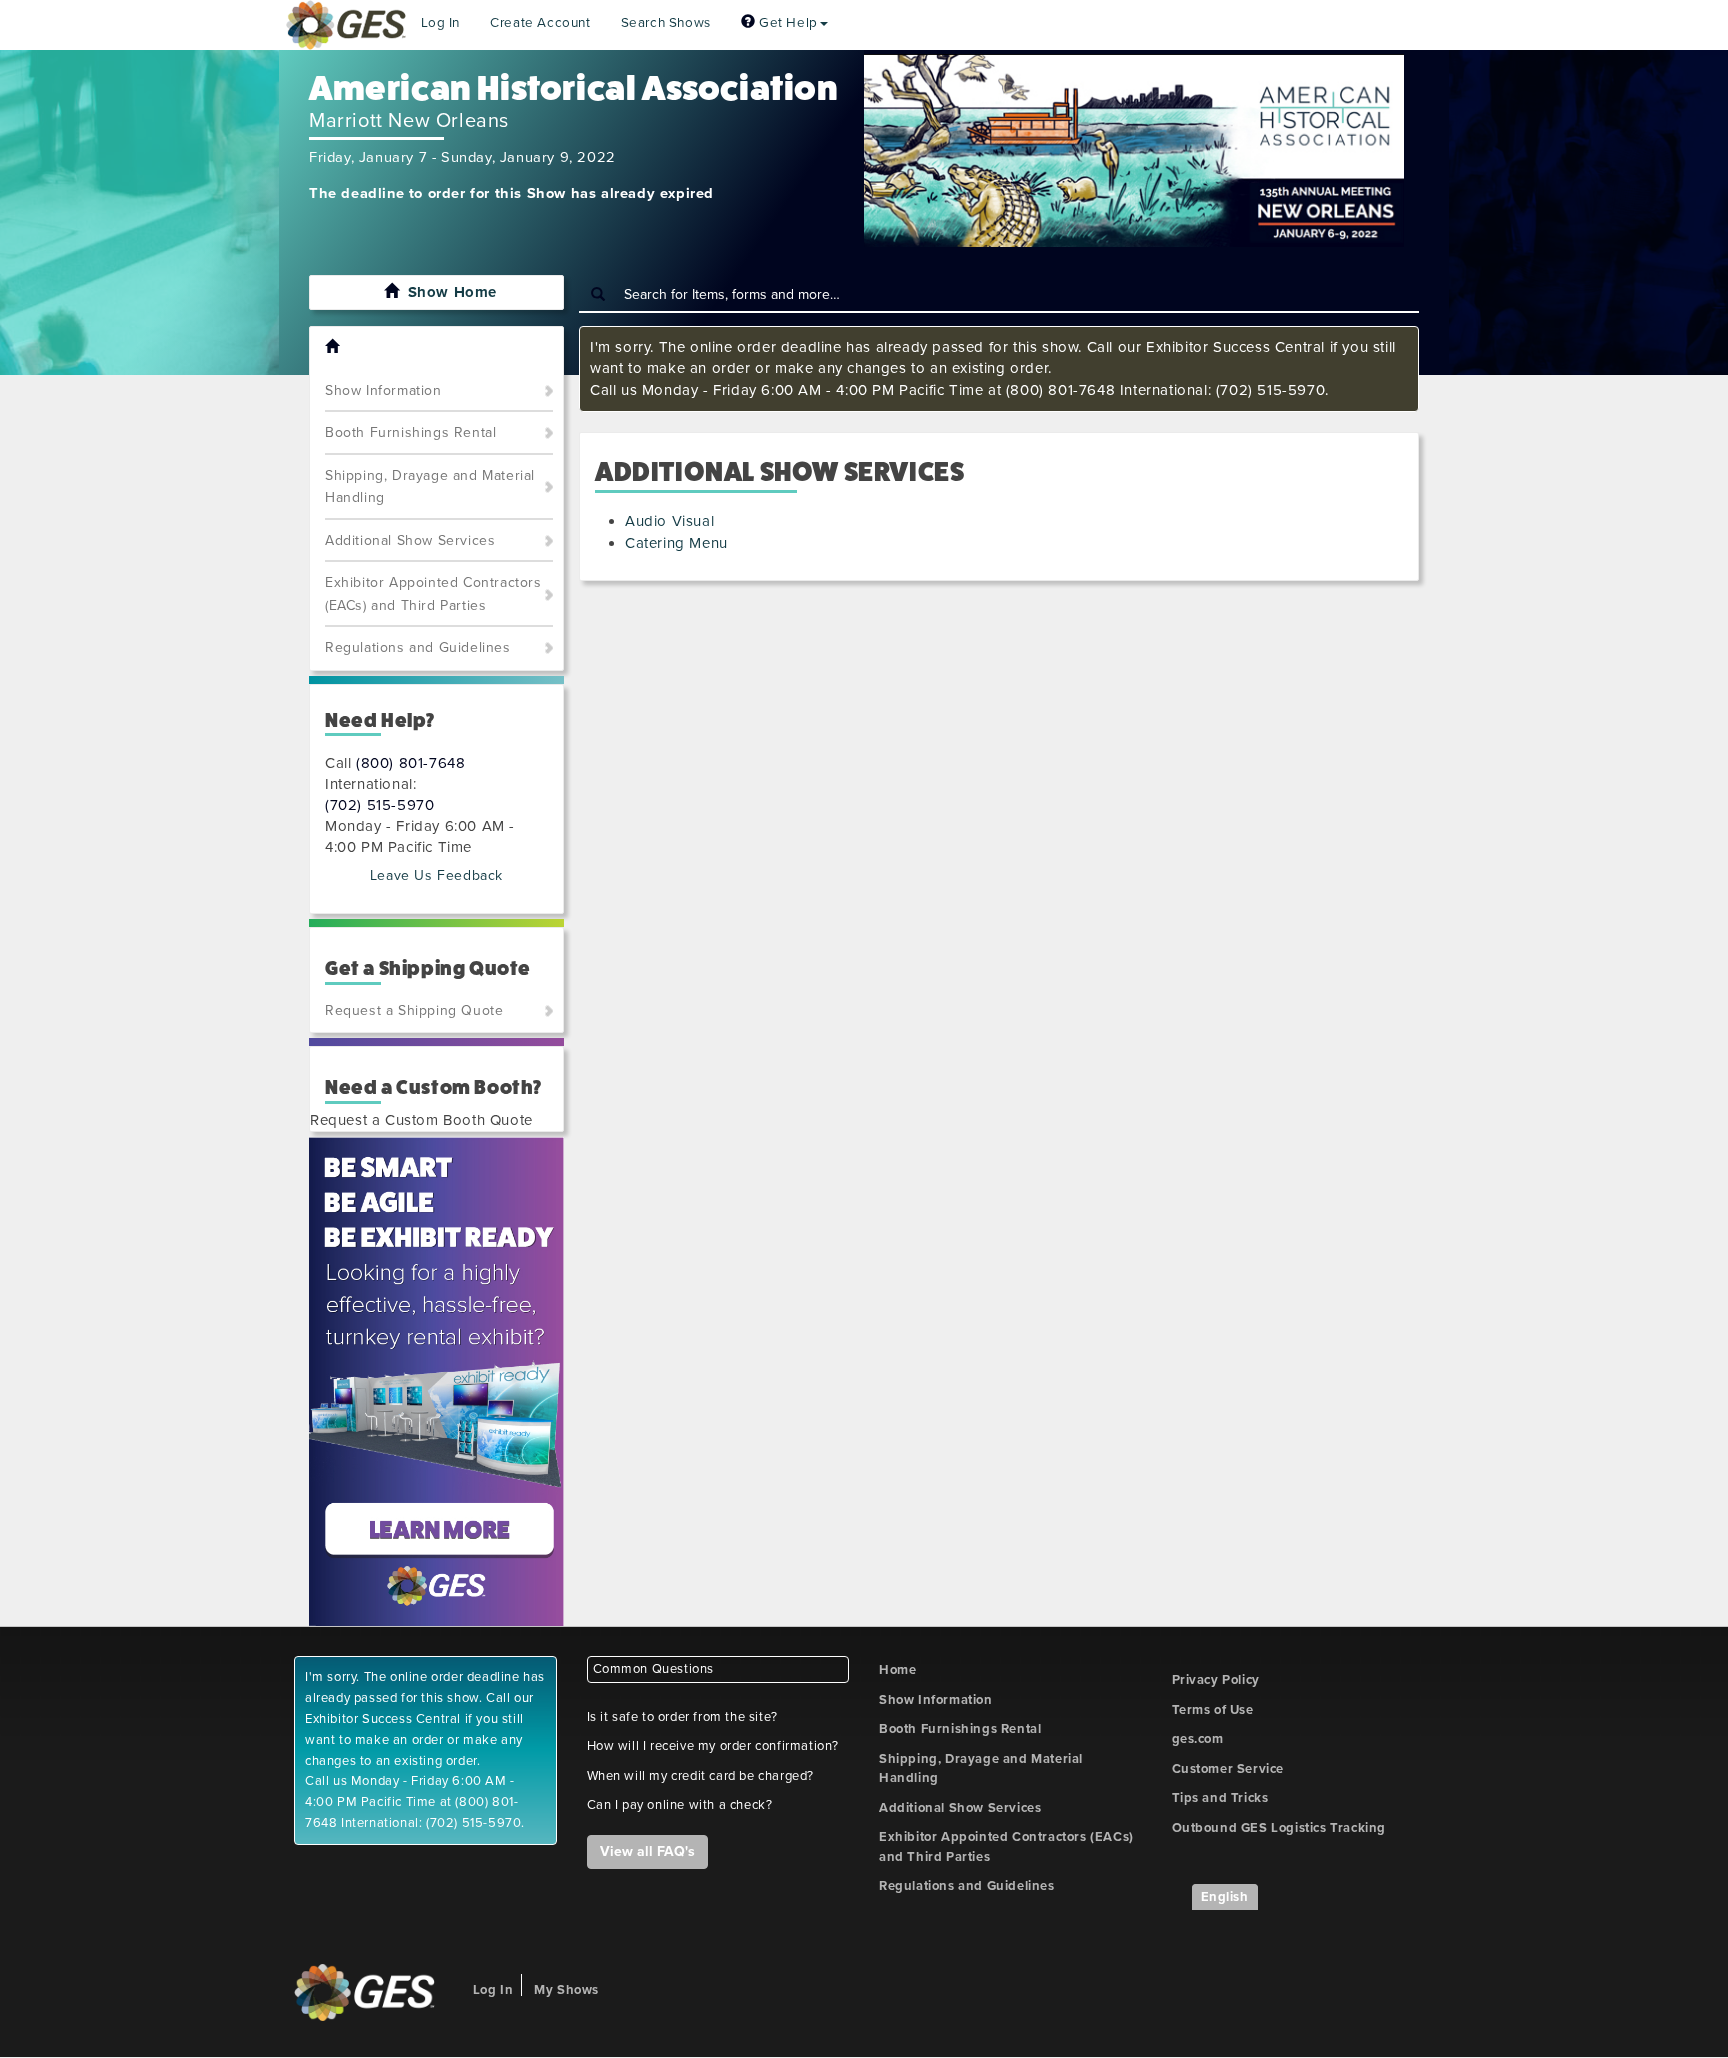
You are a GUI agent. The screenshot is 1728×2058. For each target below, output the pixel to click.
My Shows (566, 1990)
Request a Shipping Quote (414, 1010)
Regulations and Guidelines (418, 647)
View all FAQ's (647, 1851)
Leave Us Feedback (436, 875)
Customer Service (1228, 1769)
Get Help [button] (786, 23)
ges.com (1198, 1739)
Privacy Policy (1216, 1680)
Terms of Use (1213, 1710)
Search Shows (666, 23)
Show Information (383, 390)
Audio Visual (669, 521)
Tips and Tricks (1220, 1798)
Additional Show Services (410, 540)
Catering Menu (676, 543)
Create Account (540, 23)
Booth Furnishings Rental (410, 432)
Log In (441, 23)
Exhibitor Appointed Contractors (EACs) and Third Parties (433, 594)
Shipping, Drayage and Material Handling (430, 487)
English (1225, 1897)
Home (897, 1670)
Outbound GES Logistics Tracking (1279, 1828)
